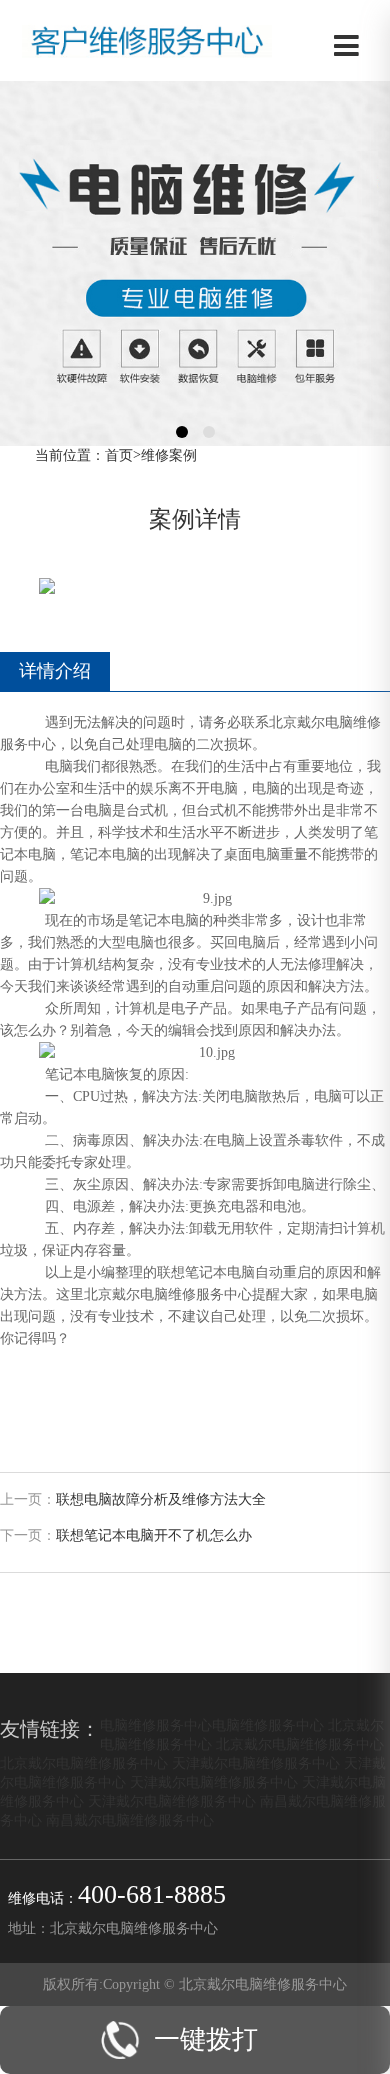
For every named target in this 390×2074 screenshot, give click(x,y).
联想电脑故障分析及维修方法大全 (161, 1499)
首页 (119, 455)
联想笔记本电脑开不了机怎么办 (154, 1535)
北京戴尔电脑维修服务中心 (300, 1744)
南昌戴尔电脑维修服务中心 (130, 1820)
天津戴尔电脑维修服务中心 (256, 1763)
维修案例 (169, 455)
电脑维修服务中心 (156, 1725)
